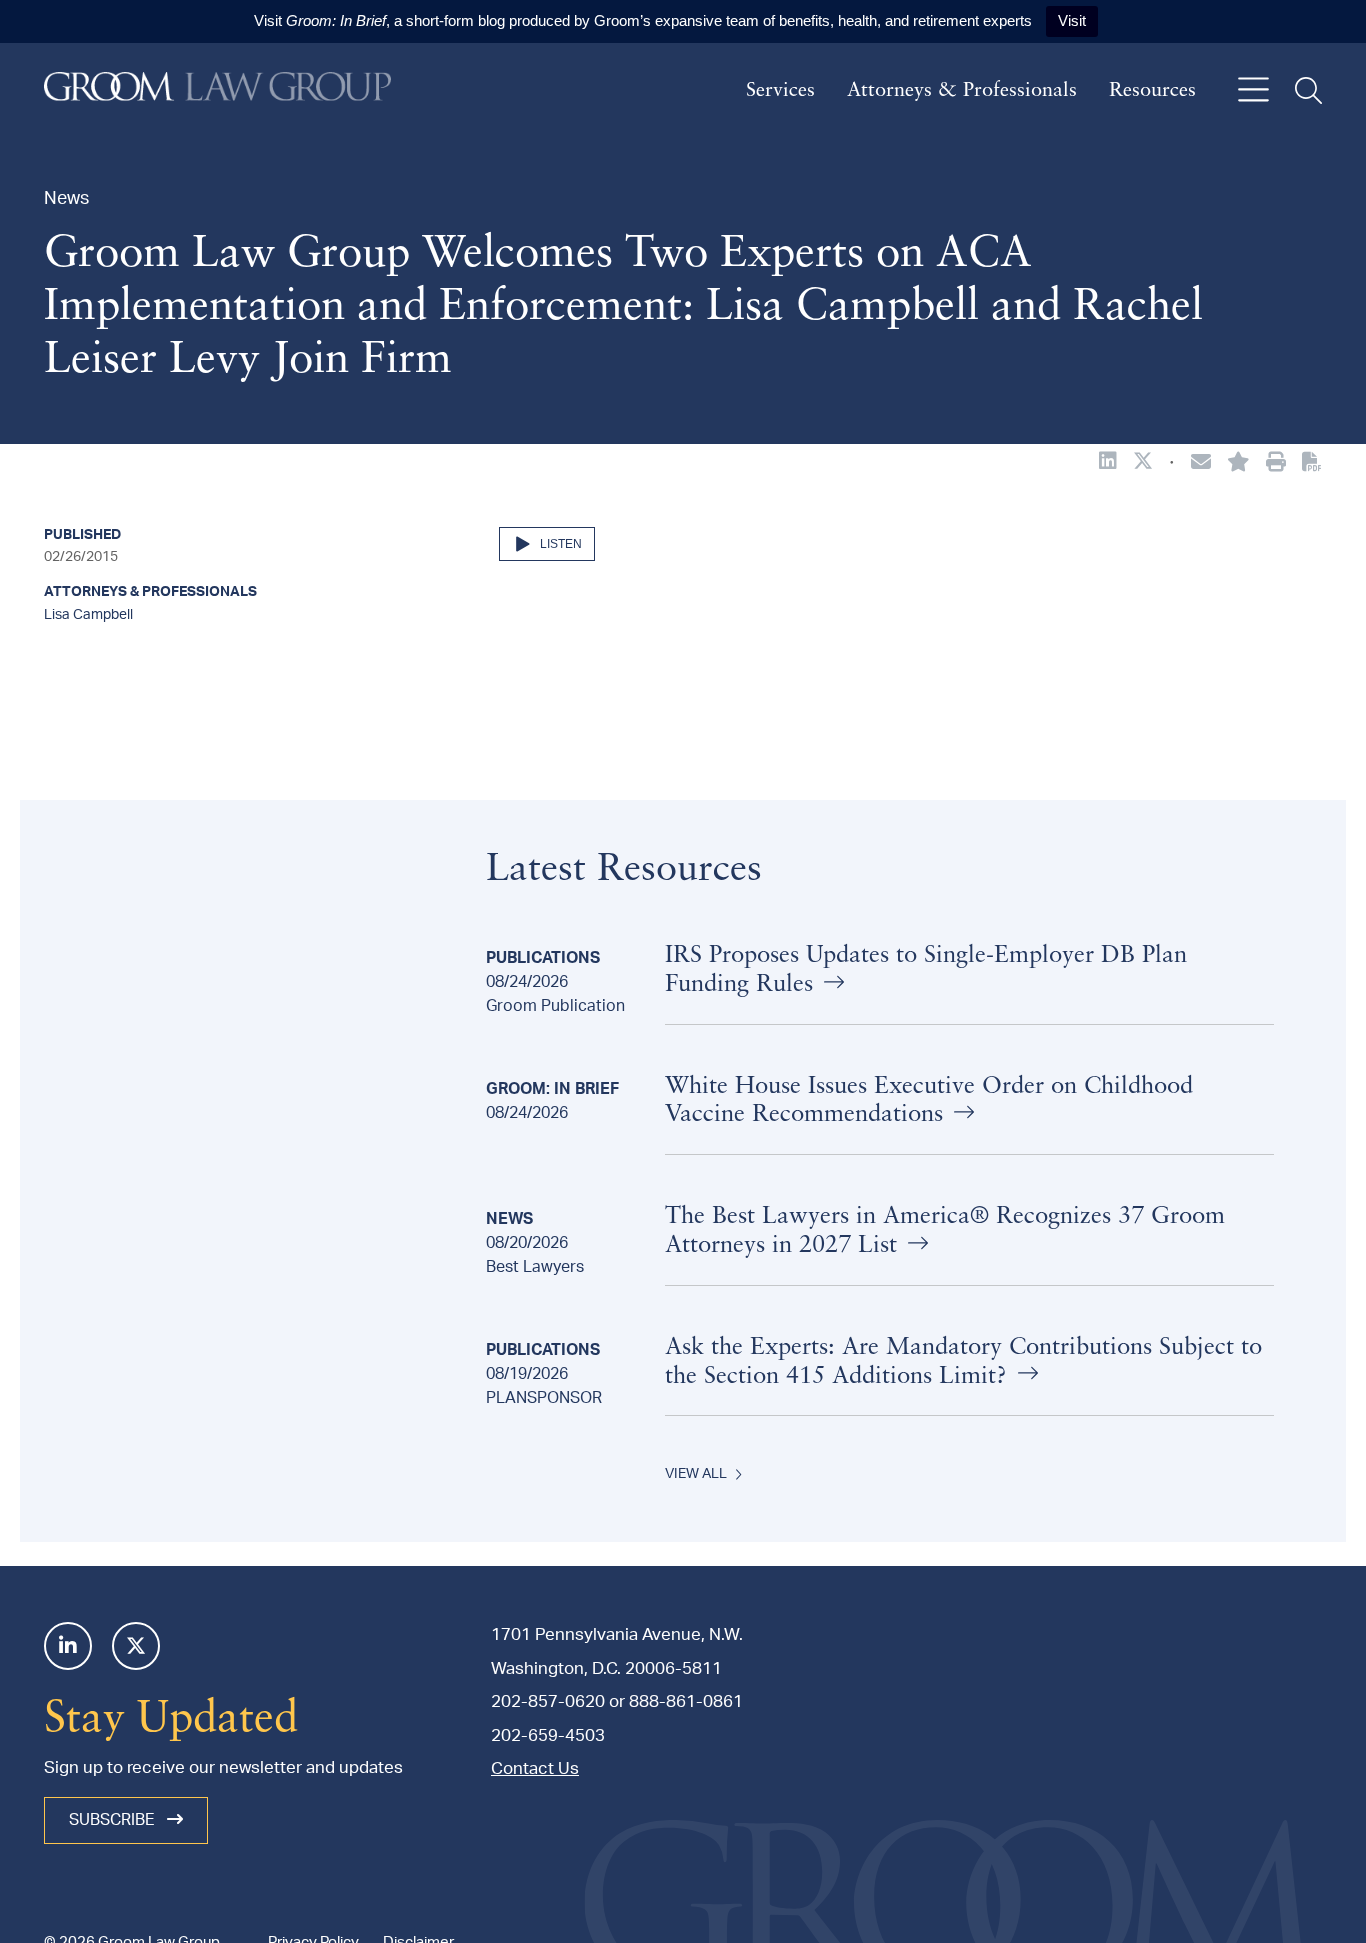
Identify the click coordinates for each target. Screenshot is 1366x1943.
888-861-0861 (686, 1701)
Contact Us (535, 1768)
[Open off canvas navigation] (1253, 90)
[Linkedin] (68, 1646)
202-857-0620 (548, 1701)
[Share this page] (1201, 464)
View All (696, 1474)
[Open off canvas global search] (1308, 90)
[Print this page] (1276, 464)
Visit (1072, 20)
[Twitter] (136, 1646)
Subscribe (114, 1820)
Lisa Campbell (88, 615)
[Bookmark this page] (1238, 464)
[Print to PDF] (1312, 463)
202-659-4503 (548, 1735)
